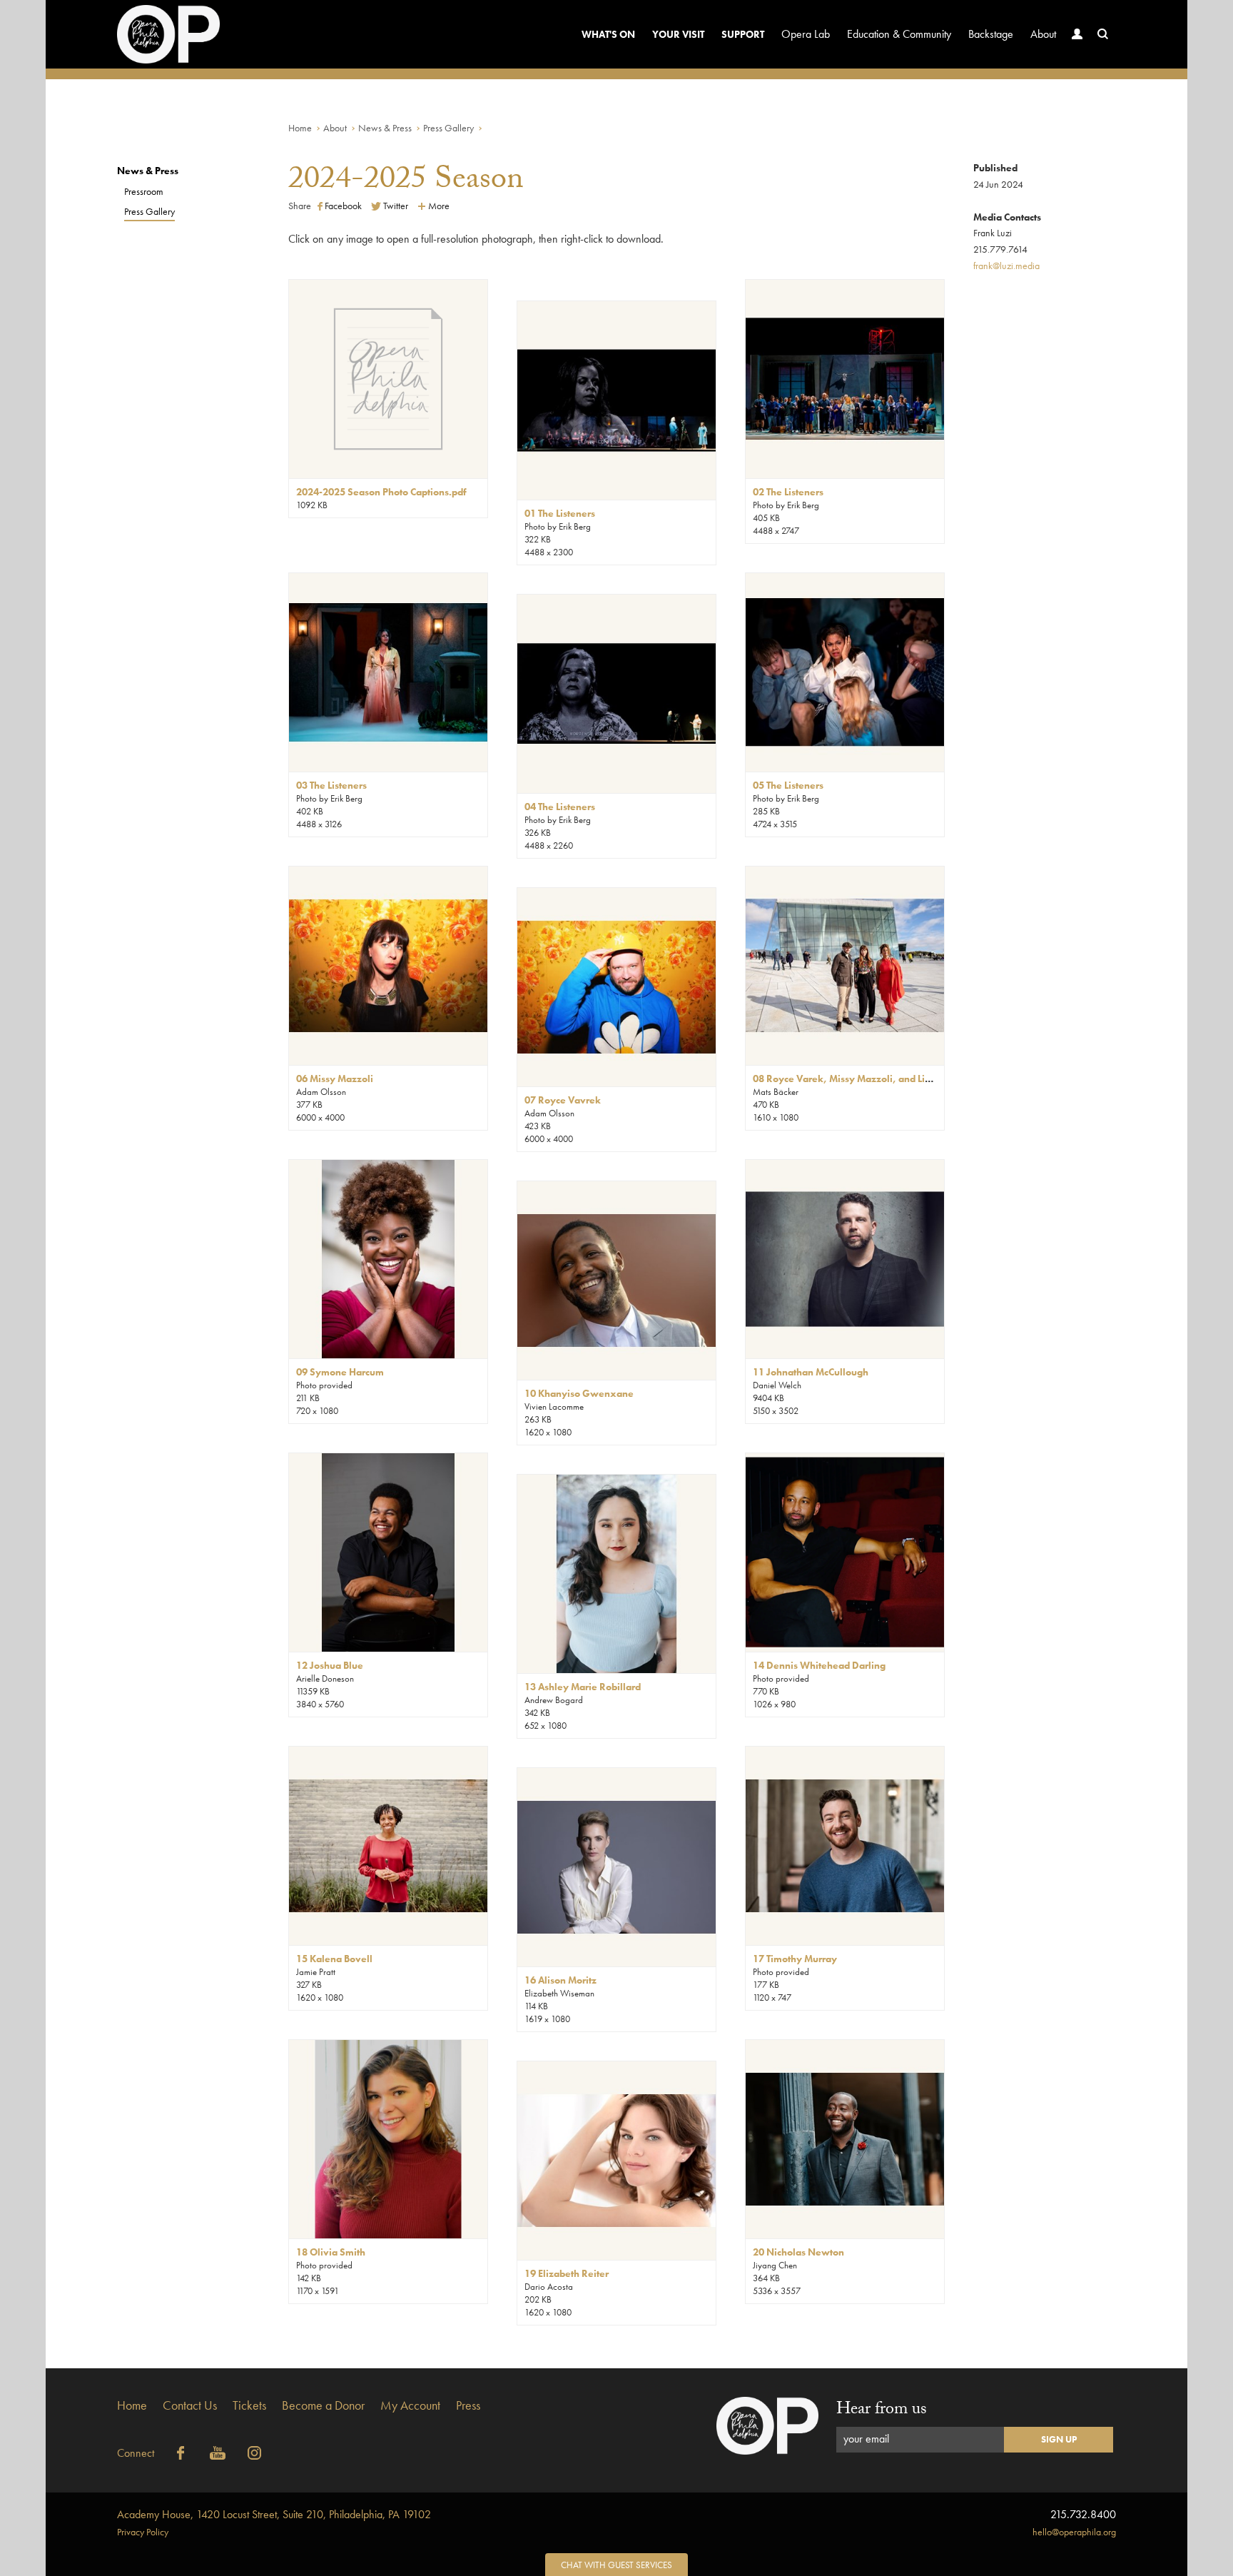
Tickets (249, 2405)
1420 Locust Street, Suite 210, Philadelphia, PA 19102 (274, 2514)
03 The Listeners (331, 785)
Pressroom (144, 191)
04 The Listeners (560, 807)
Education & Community (899, 34)
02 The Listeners (788, 492)
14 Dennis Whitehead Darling (819, 1665)
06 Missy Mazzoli (335, 1079)
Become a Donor (323, 2405)
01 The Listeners (560, 513)
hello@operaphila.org (1074, 2532)
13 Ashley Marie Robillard (583, 1687)
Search (1103, 34)
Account (1077, 34)
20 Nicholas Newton (798, 2252)
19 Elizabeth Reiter (567, 2273)
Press (468, 2405)
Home (300, 128)
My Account (410, 2405)
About (1043, 34)
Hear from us (882, 2411)
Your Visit (678, 34)
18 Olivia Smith (331, 2252)
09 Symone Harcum (340, 1372)
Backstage (991, 34)
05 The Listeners (788, 785)
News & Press (385, 128)
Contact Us (190, 2405)
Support (743, 34)
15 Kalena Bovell (334, 1959)
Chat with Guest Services (616, 2565)
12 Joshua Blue (330, 1665)
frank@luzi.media (1006, 266)
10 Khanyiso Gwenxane (579, 1393)
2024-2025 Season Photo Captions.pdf (381, 492)
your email (866, 2439)
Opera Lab (806, 34)
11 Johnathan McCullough (811, 1372)
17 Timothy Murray (795, 1959)
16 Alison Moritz (560, 1980)
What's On (608, 34)
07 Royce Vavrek (563, 1100)
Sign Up (1059, 2439)
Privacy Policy (143, 2532)
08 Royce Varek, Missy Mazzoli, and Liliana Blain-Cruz (874, 1079)
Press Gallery (448, 128)
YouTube (218, 2453)
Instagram (255, 2453)
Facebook (181, 2453)
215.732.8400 (1083, 2514)
